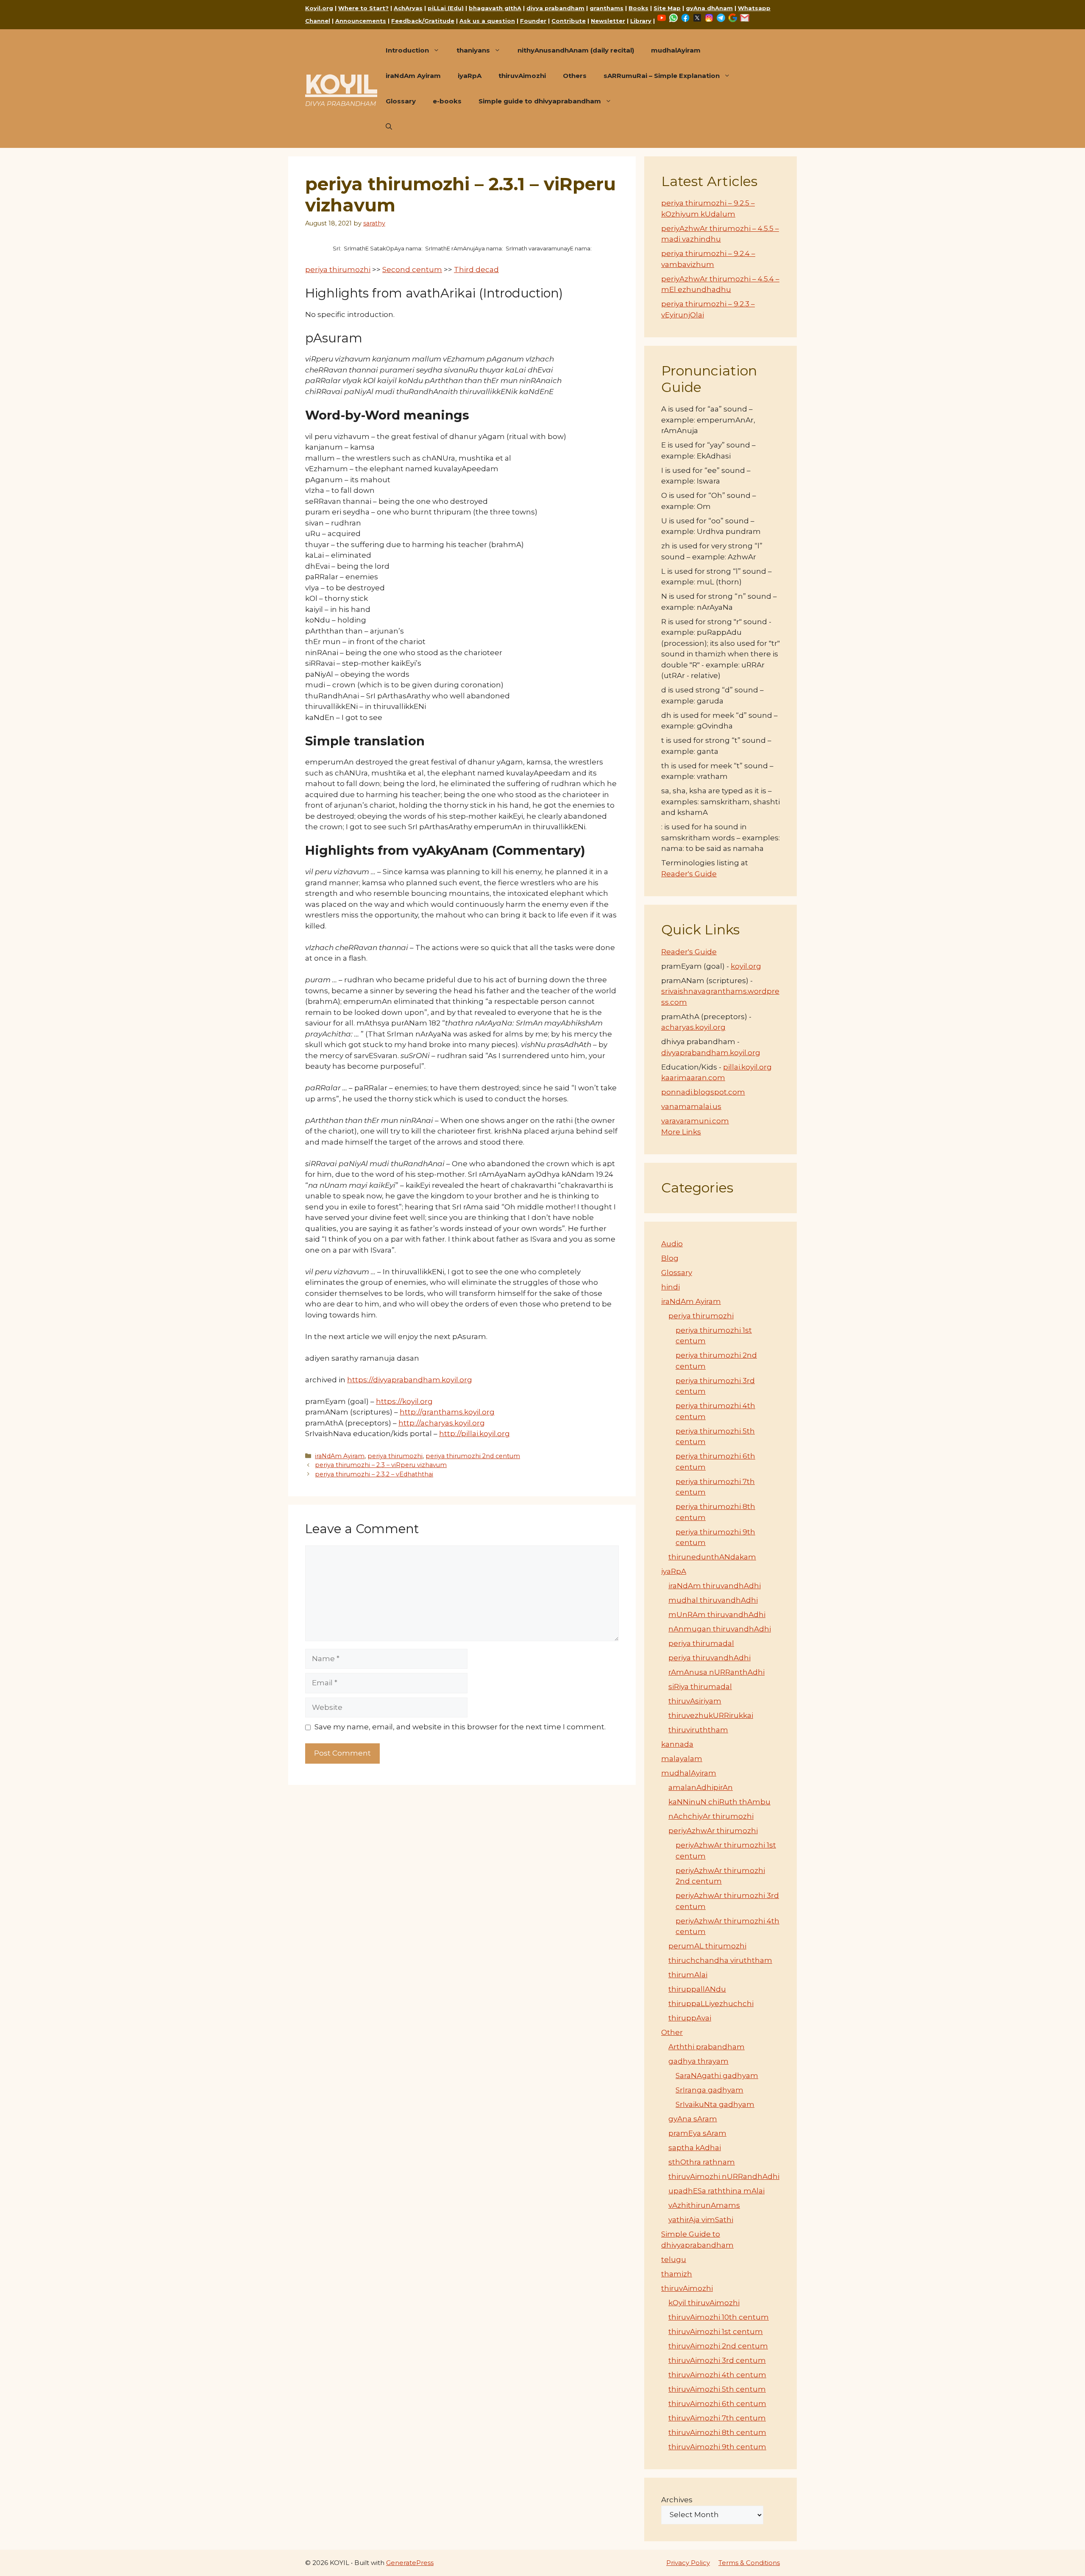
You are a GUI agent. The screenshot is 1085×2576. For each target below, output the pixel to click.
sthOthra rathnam (702, 2162)
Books (638, 8)
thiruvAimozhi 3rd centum (717, 2360)
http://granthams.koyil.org (447, 1412)
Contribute (569, 21)
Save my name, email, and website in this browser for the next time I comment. (460, 1727)
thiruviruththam (698, 1730)
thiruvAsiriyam (695, 1701)
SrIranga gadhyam (709, 2090)
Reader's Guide (689, 874)
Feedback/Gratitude (423, 21)
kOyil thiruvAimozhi (704, 2303)
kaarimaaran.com (693, 1078)
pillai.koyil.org (747, 1067)
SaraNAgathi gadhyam (717, 2076)
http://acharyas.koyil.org (442, 1423)
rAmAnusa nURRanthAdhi (716, 1672)
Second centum (412, 270)
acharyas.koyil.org (693, 1027)
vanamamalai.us (691, 1106)
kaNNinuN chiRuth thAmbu (719, 1802)
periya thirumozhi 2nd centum (473, 1456)
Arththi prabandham (707, 2047)
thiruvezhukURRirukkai (711, 1715)
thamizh (677, 2274)
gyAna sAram (693, 2119)
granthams (606, 8)
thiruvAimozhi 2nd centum (718, 2346)
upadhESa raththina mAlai (716, 2191)
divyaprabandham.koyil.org (711, 1053)
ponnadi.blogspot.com (703, 1092)
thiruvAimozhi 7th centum (717, 2418)
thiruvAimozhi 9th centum (717, 2447)
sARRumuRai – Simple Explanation (662, 76)
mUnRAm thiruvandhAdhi (717, 1615)
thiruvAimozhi (522, 76)
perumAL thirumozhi (707, 1946)
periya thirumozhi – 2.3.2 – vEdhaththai (374, 1474)
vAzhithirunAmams (704, 2205)
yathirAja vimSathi (701, 2220)
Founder (533, 21)
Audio (672, 1244)
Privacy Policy (688, 2563)
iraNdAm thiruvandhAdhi (715, 1586)
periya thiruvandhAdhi (709, 1658)
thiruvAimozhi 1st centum (716, 2331)
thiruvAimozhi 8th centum (717, 2432)
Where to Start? (363, 8)
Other (672, 2032)
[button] (389, 127)
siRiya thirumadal (700, 1687)
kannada (677, 1744)
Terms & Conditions (749, 2563)
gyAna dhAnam (709, 8)
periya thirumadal (701, 1643)
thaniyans (473, 50)
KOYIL (341, 84)
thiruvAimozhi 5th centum (717, 2389)
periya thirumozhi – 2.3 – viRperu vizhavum (381, 1465)
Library (641, 21)
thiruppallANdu (697, 1989)
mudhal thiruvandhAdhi (713, 1600)
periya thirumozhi (338, 270)
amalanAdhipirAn (701, 1787)
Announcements (361, 21)
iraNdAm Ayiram (413, 76)
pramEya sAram (697, 2133)
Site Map (667, 8)
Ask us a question (487, 21)
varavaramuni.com (695, 1121)
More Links (681, 1132)
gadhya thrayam (698, 2061)
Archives (677, 2500)
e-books (447, 101)
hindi (670, 1287)
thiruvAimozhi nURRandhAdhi (724, 2176)
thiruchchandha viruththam (720, 1960)
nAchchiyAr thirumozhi (711, 1816)
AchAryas (408, 8)
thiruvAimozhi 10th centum (719, 2317)
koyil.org (746, 966)
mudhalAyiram (676, 50)
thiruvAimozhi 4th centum (717, 2375)
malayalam (682, 1759)
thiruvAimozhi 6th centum (717, 2404)
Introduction (407, 50)
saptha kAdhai (695, 2148)
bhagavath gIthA (495, 8)
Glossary (401, 101)
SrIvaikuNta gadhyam (715, 2104)
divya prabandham (555, 8)
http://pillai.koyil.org (474, 1434)
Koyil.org (319, 8)
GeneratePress (410, 2563)
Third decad (476, 270)
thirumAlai (688, 1975)
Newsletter (608, 21)
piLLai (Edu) (446, 8)
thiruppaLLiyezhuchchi (711, 2004)
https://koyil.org (404, 1401)
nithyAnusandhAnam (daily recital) (576, 50)
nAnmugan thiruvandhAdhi (720, 1629)
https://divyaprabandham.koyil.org (410, 1380)
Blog (670, 1258)
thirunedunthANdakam (712, 1557)
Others (575, 76)
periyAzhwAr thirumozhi (713, 1831)
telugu (674, 2259)
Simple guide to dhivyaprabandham (540, 101)
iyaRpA (470, 76)
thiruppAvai (690, 2018)
